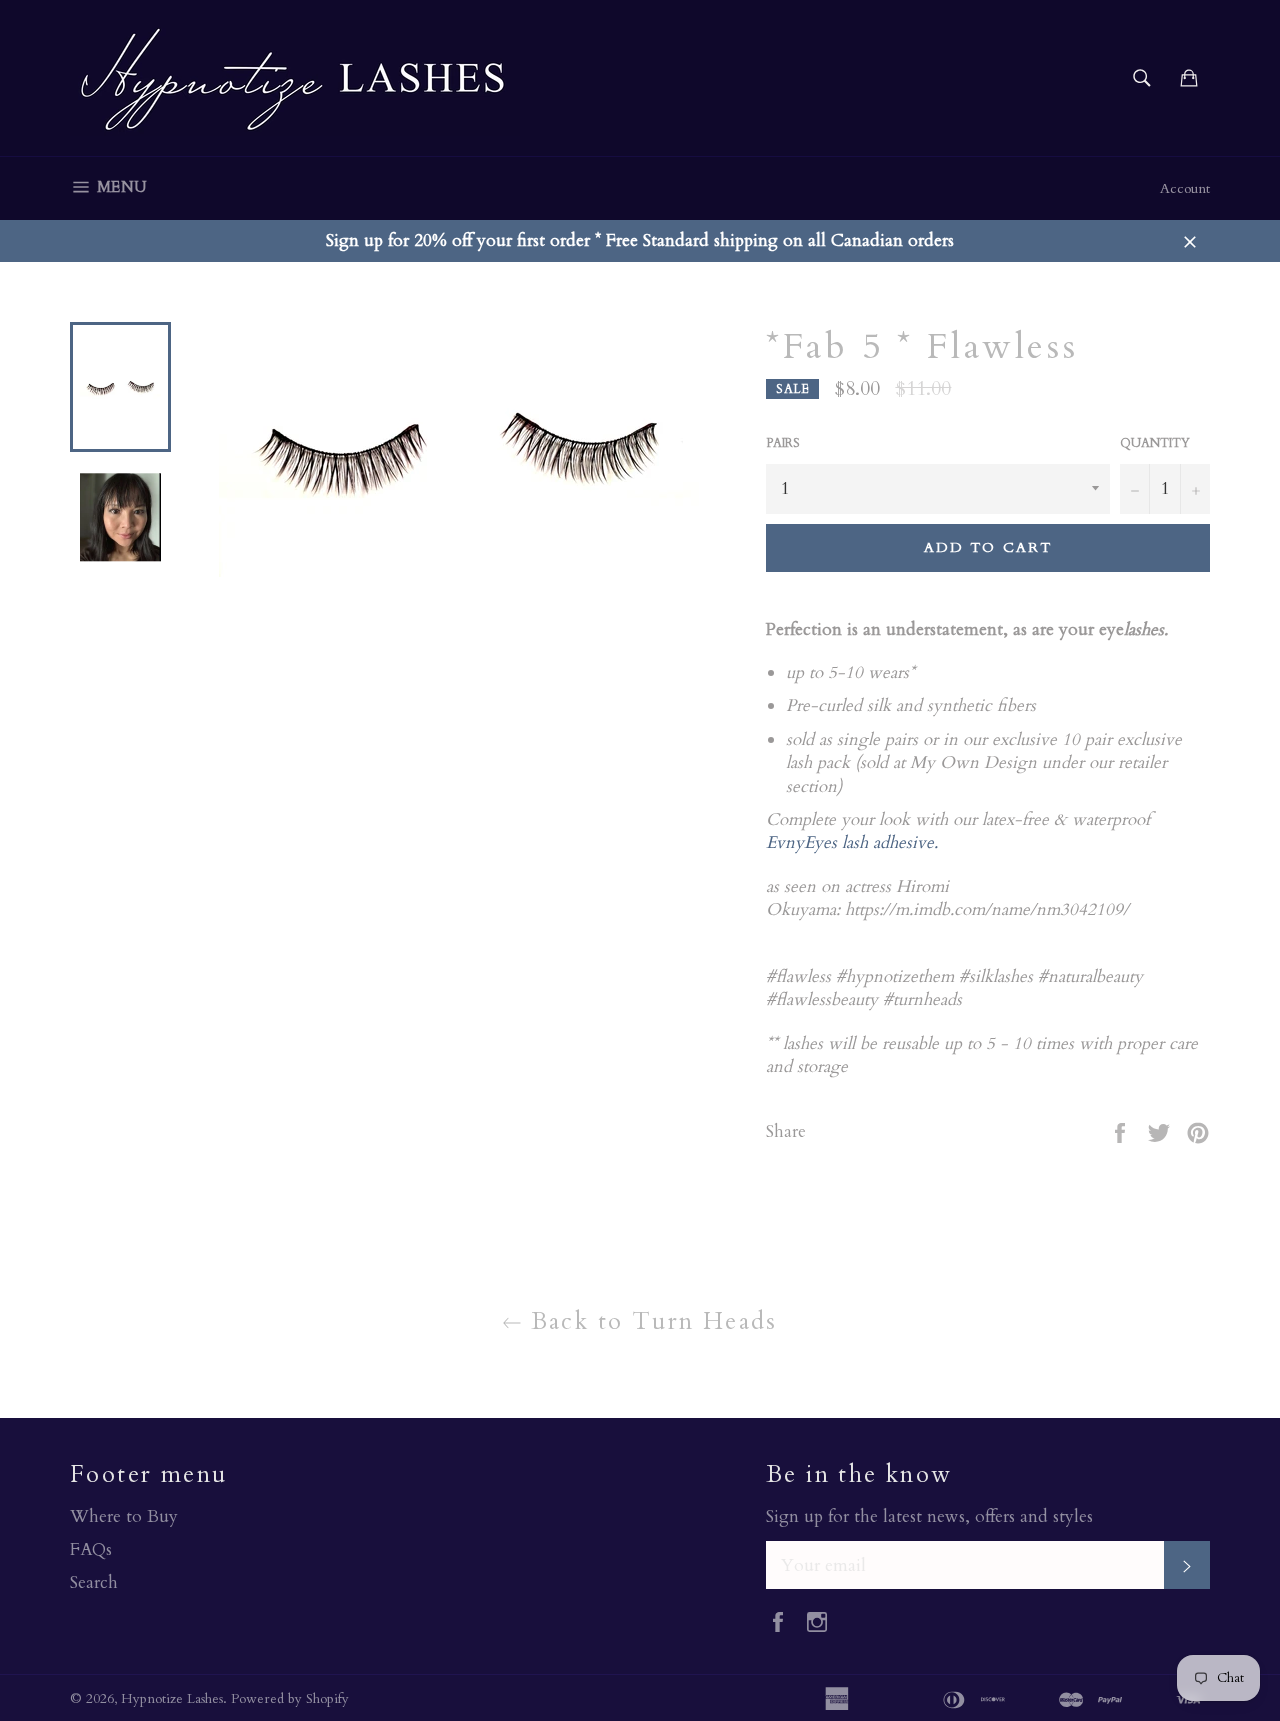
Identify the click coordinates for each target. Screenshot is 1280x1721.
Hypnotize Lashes (172, 1699)
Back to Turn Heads (650, 1321)
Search (94, 1582)
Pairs (783, 443)
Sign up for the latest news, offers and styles (929, 1516)
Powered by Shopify (290, 1699)
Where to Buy (124, 1516)
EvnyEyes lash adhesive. (852, 842)
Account (1185, 188)
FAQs (91, 1549)
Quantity (1155, 443)
